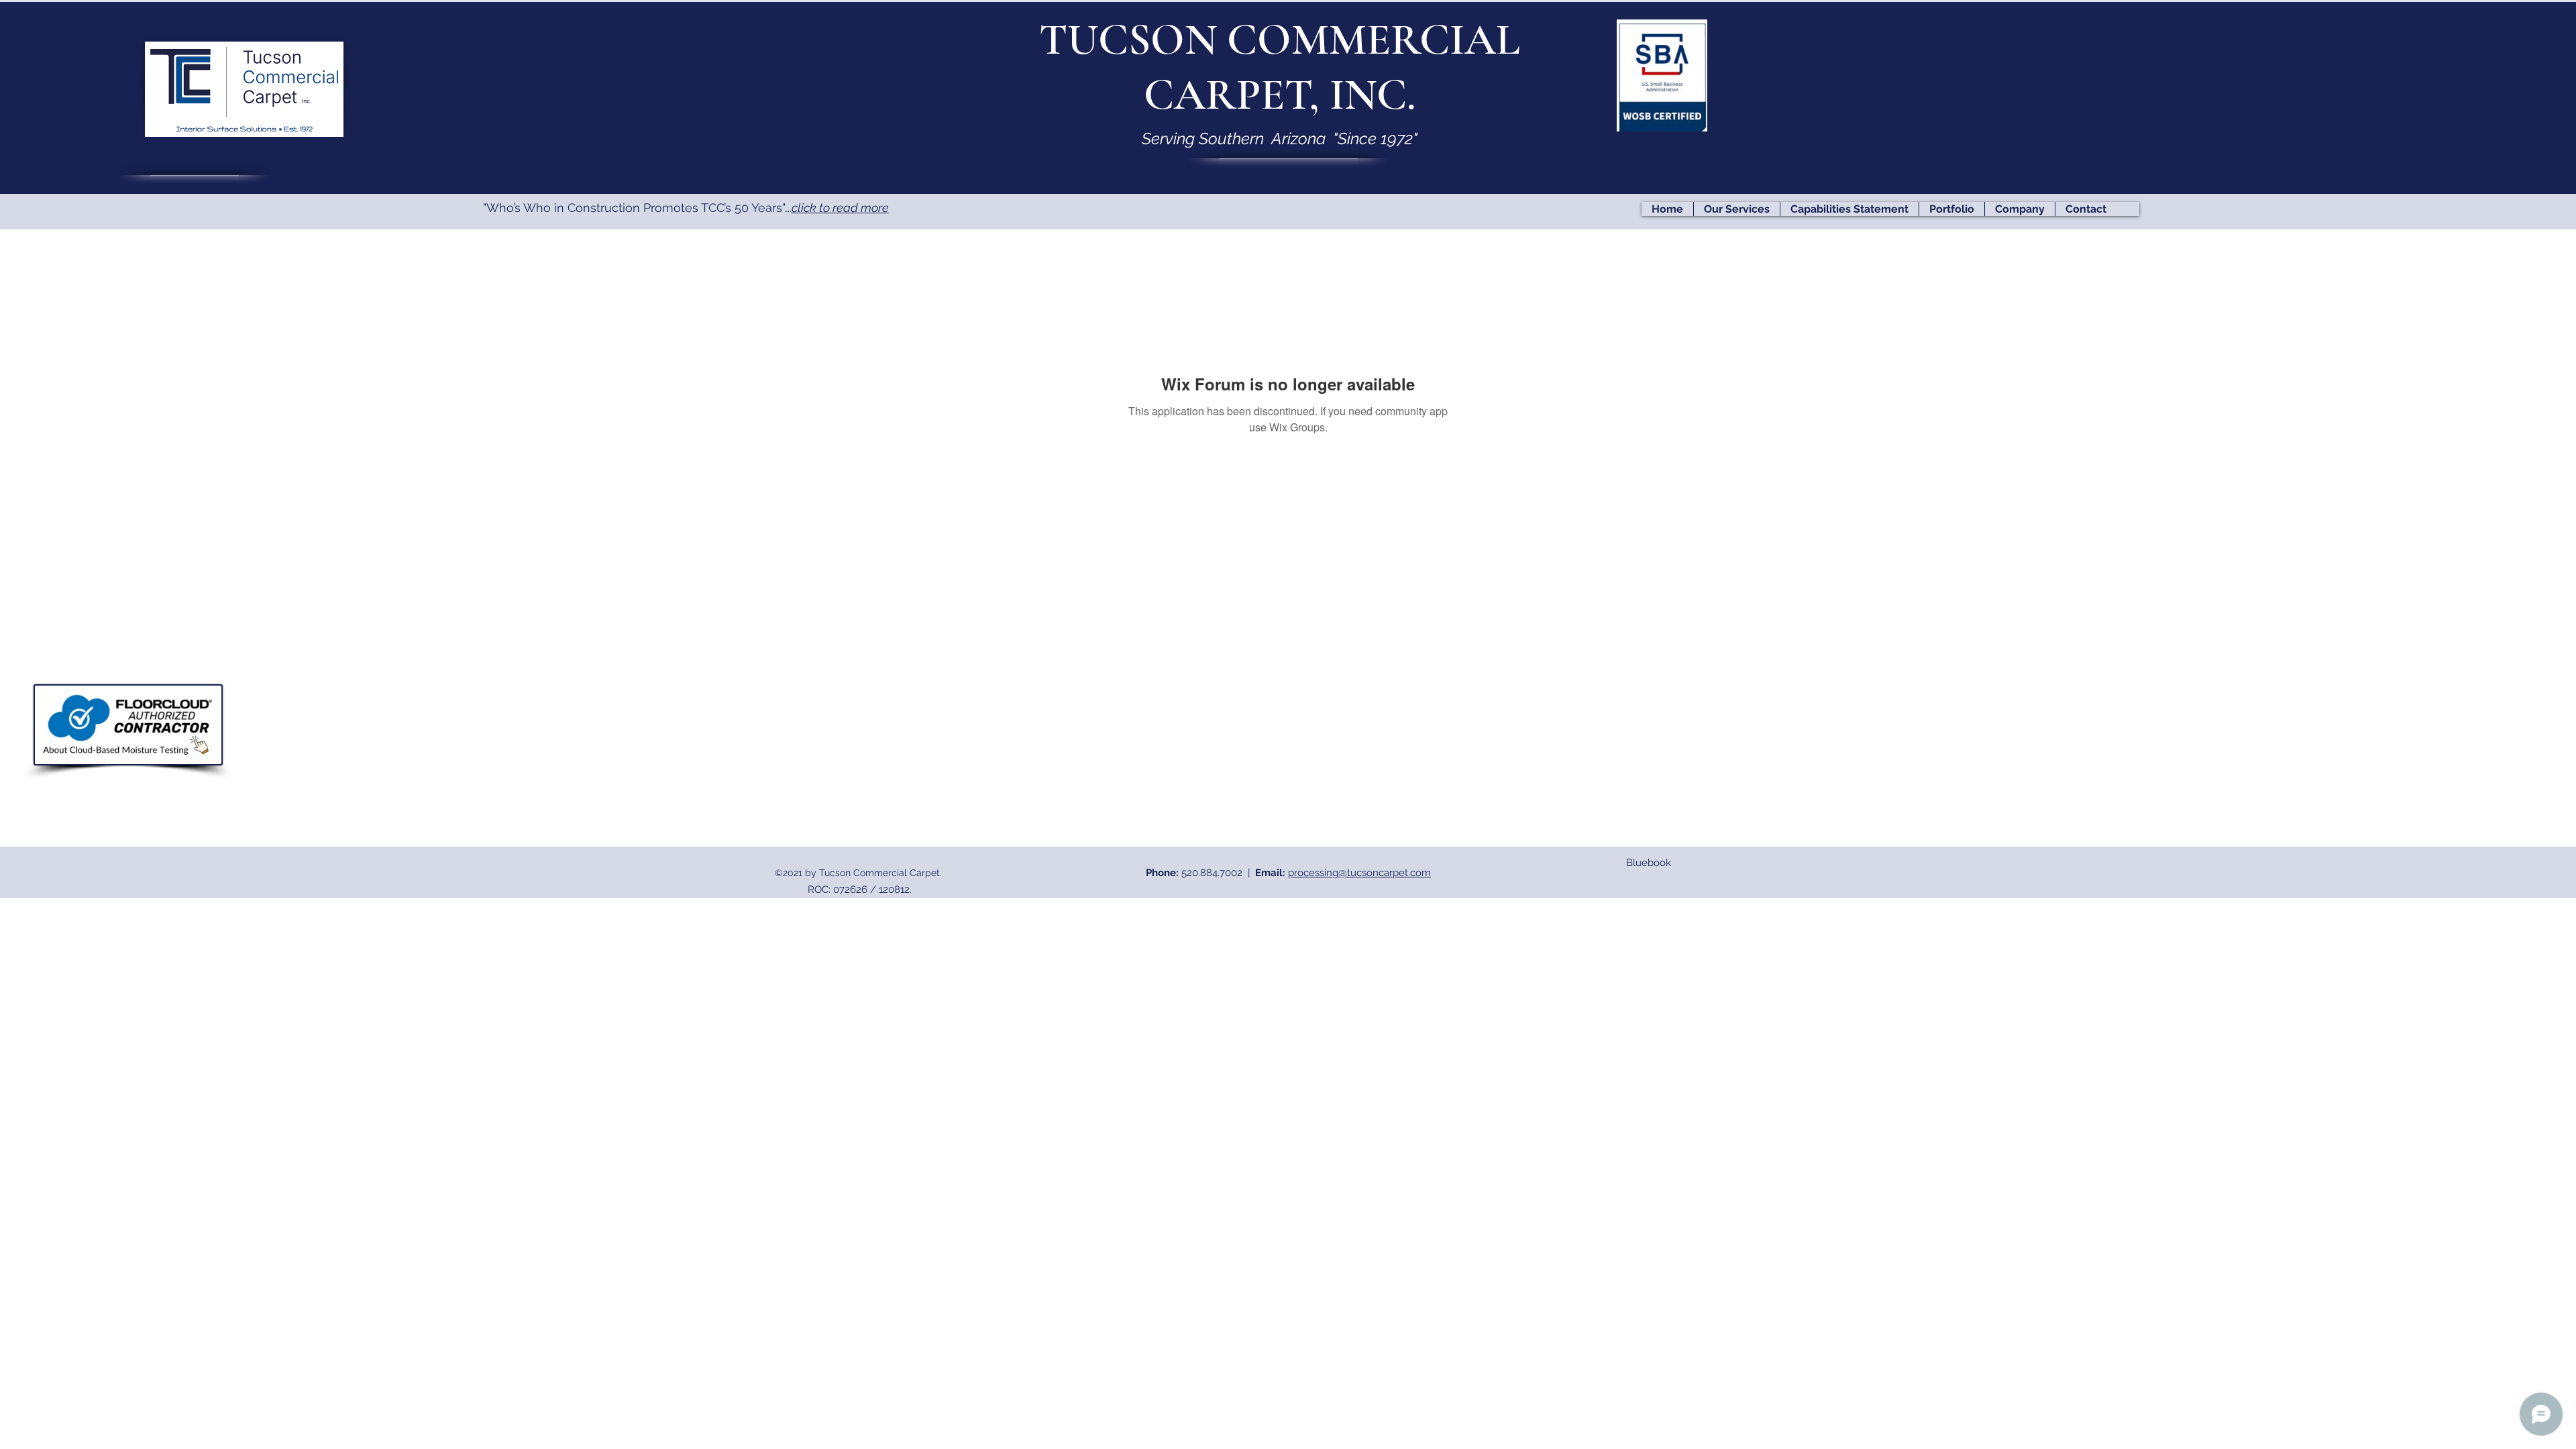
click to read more (840, 208)
